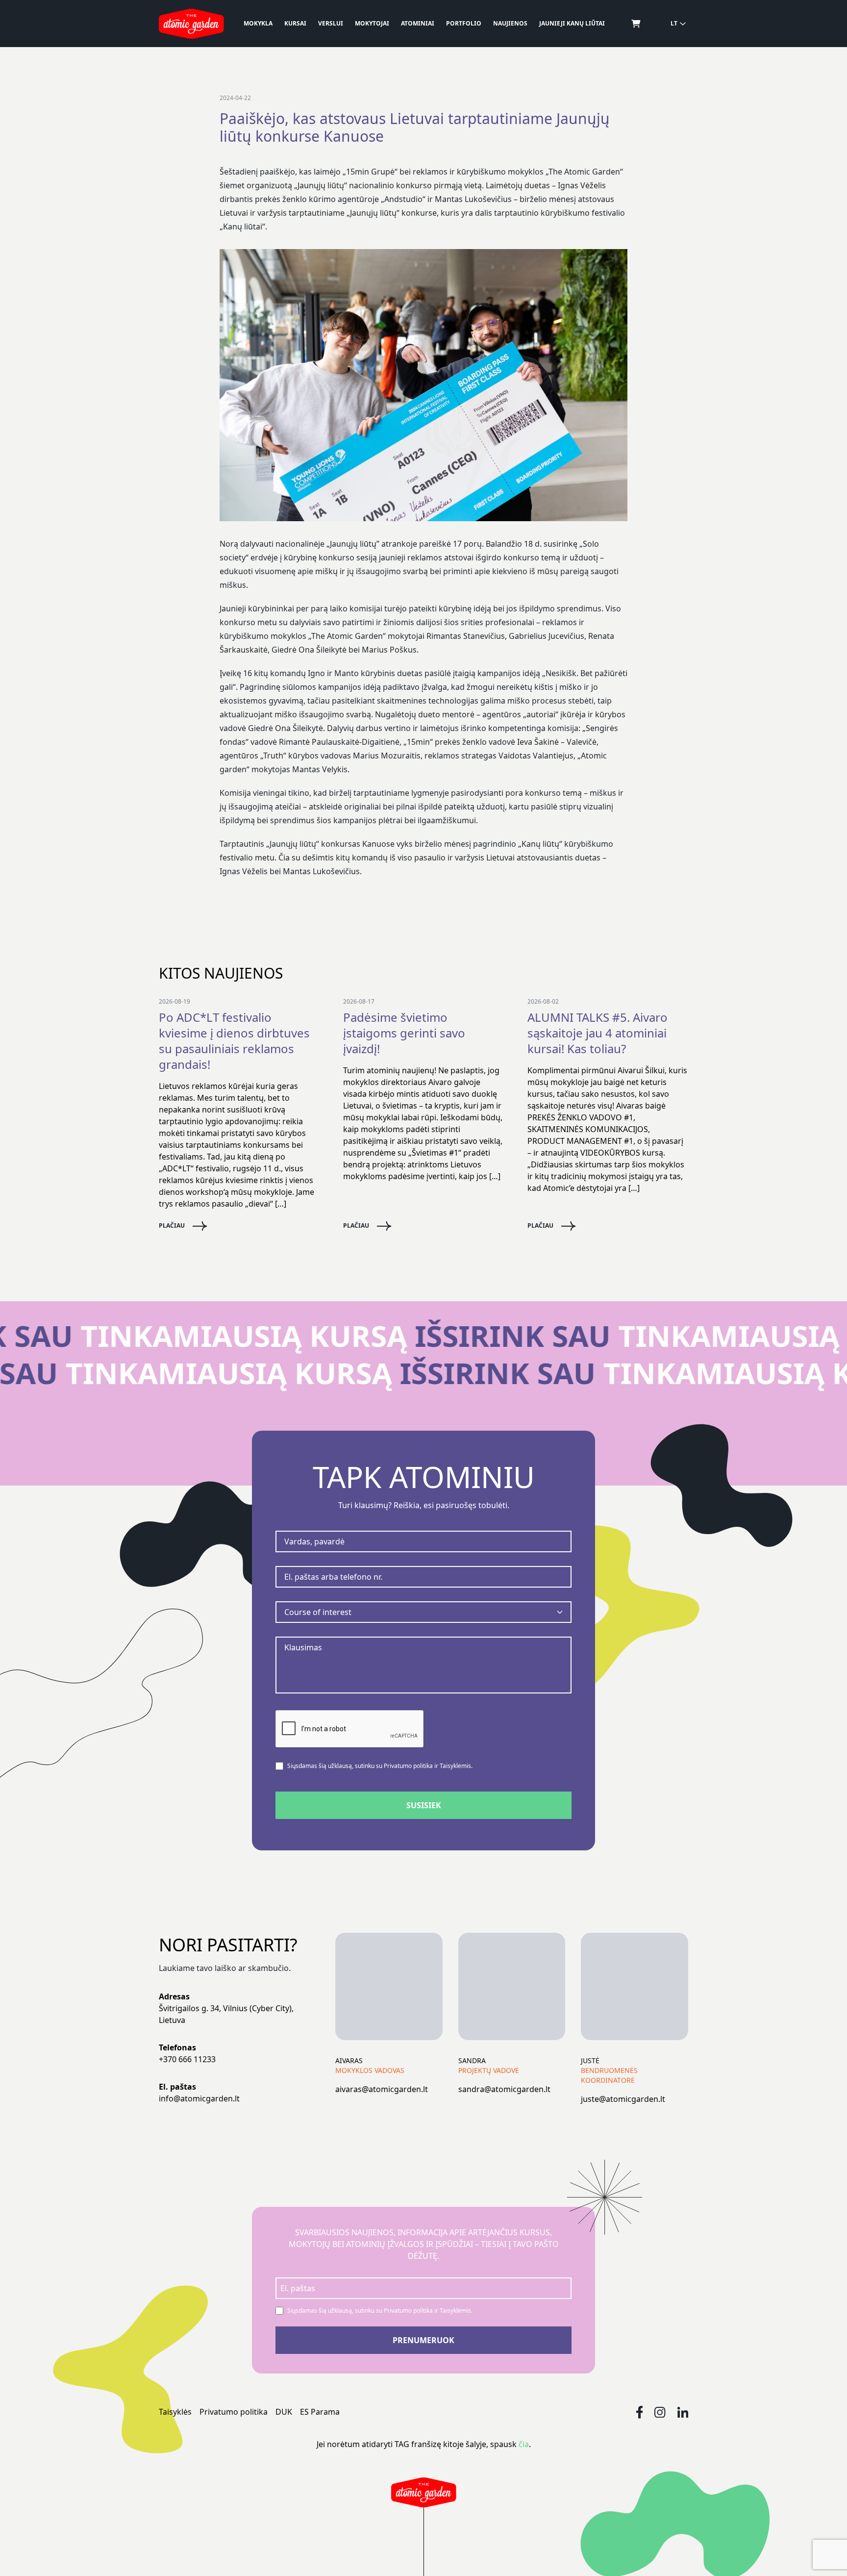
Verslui (331, 23)
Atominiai (418, 23)
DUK (284, 2412)
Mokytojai (372, 23)
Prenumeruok (423, 2340)
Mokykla (258, 23)
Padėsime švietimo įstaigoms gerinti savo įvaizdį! (404, 1033)
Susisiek (424, 1805)
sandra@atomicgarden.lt (504, 2089)
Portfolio (464, 23)
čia (524, 2444)
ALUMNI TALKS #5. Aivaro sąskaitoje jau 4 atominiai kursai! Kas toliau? (598, 1033)
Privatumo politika (234, 2412)
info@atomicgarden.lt (199, 2098)
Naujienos (510, 23)
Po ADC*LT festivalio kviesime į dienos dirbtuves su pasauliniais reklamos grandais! (234, 1041)
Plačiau (172, 1226)
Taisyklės (175, 2412)
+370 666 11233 (187, 2059)
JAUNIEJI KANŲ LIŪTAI (572, 23)
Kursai (295, 23)
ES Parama (320, 2412)
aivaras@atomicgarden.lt (382, 2089)
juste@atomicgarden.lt (623, 2099)
